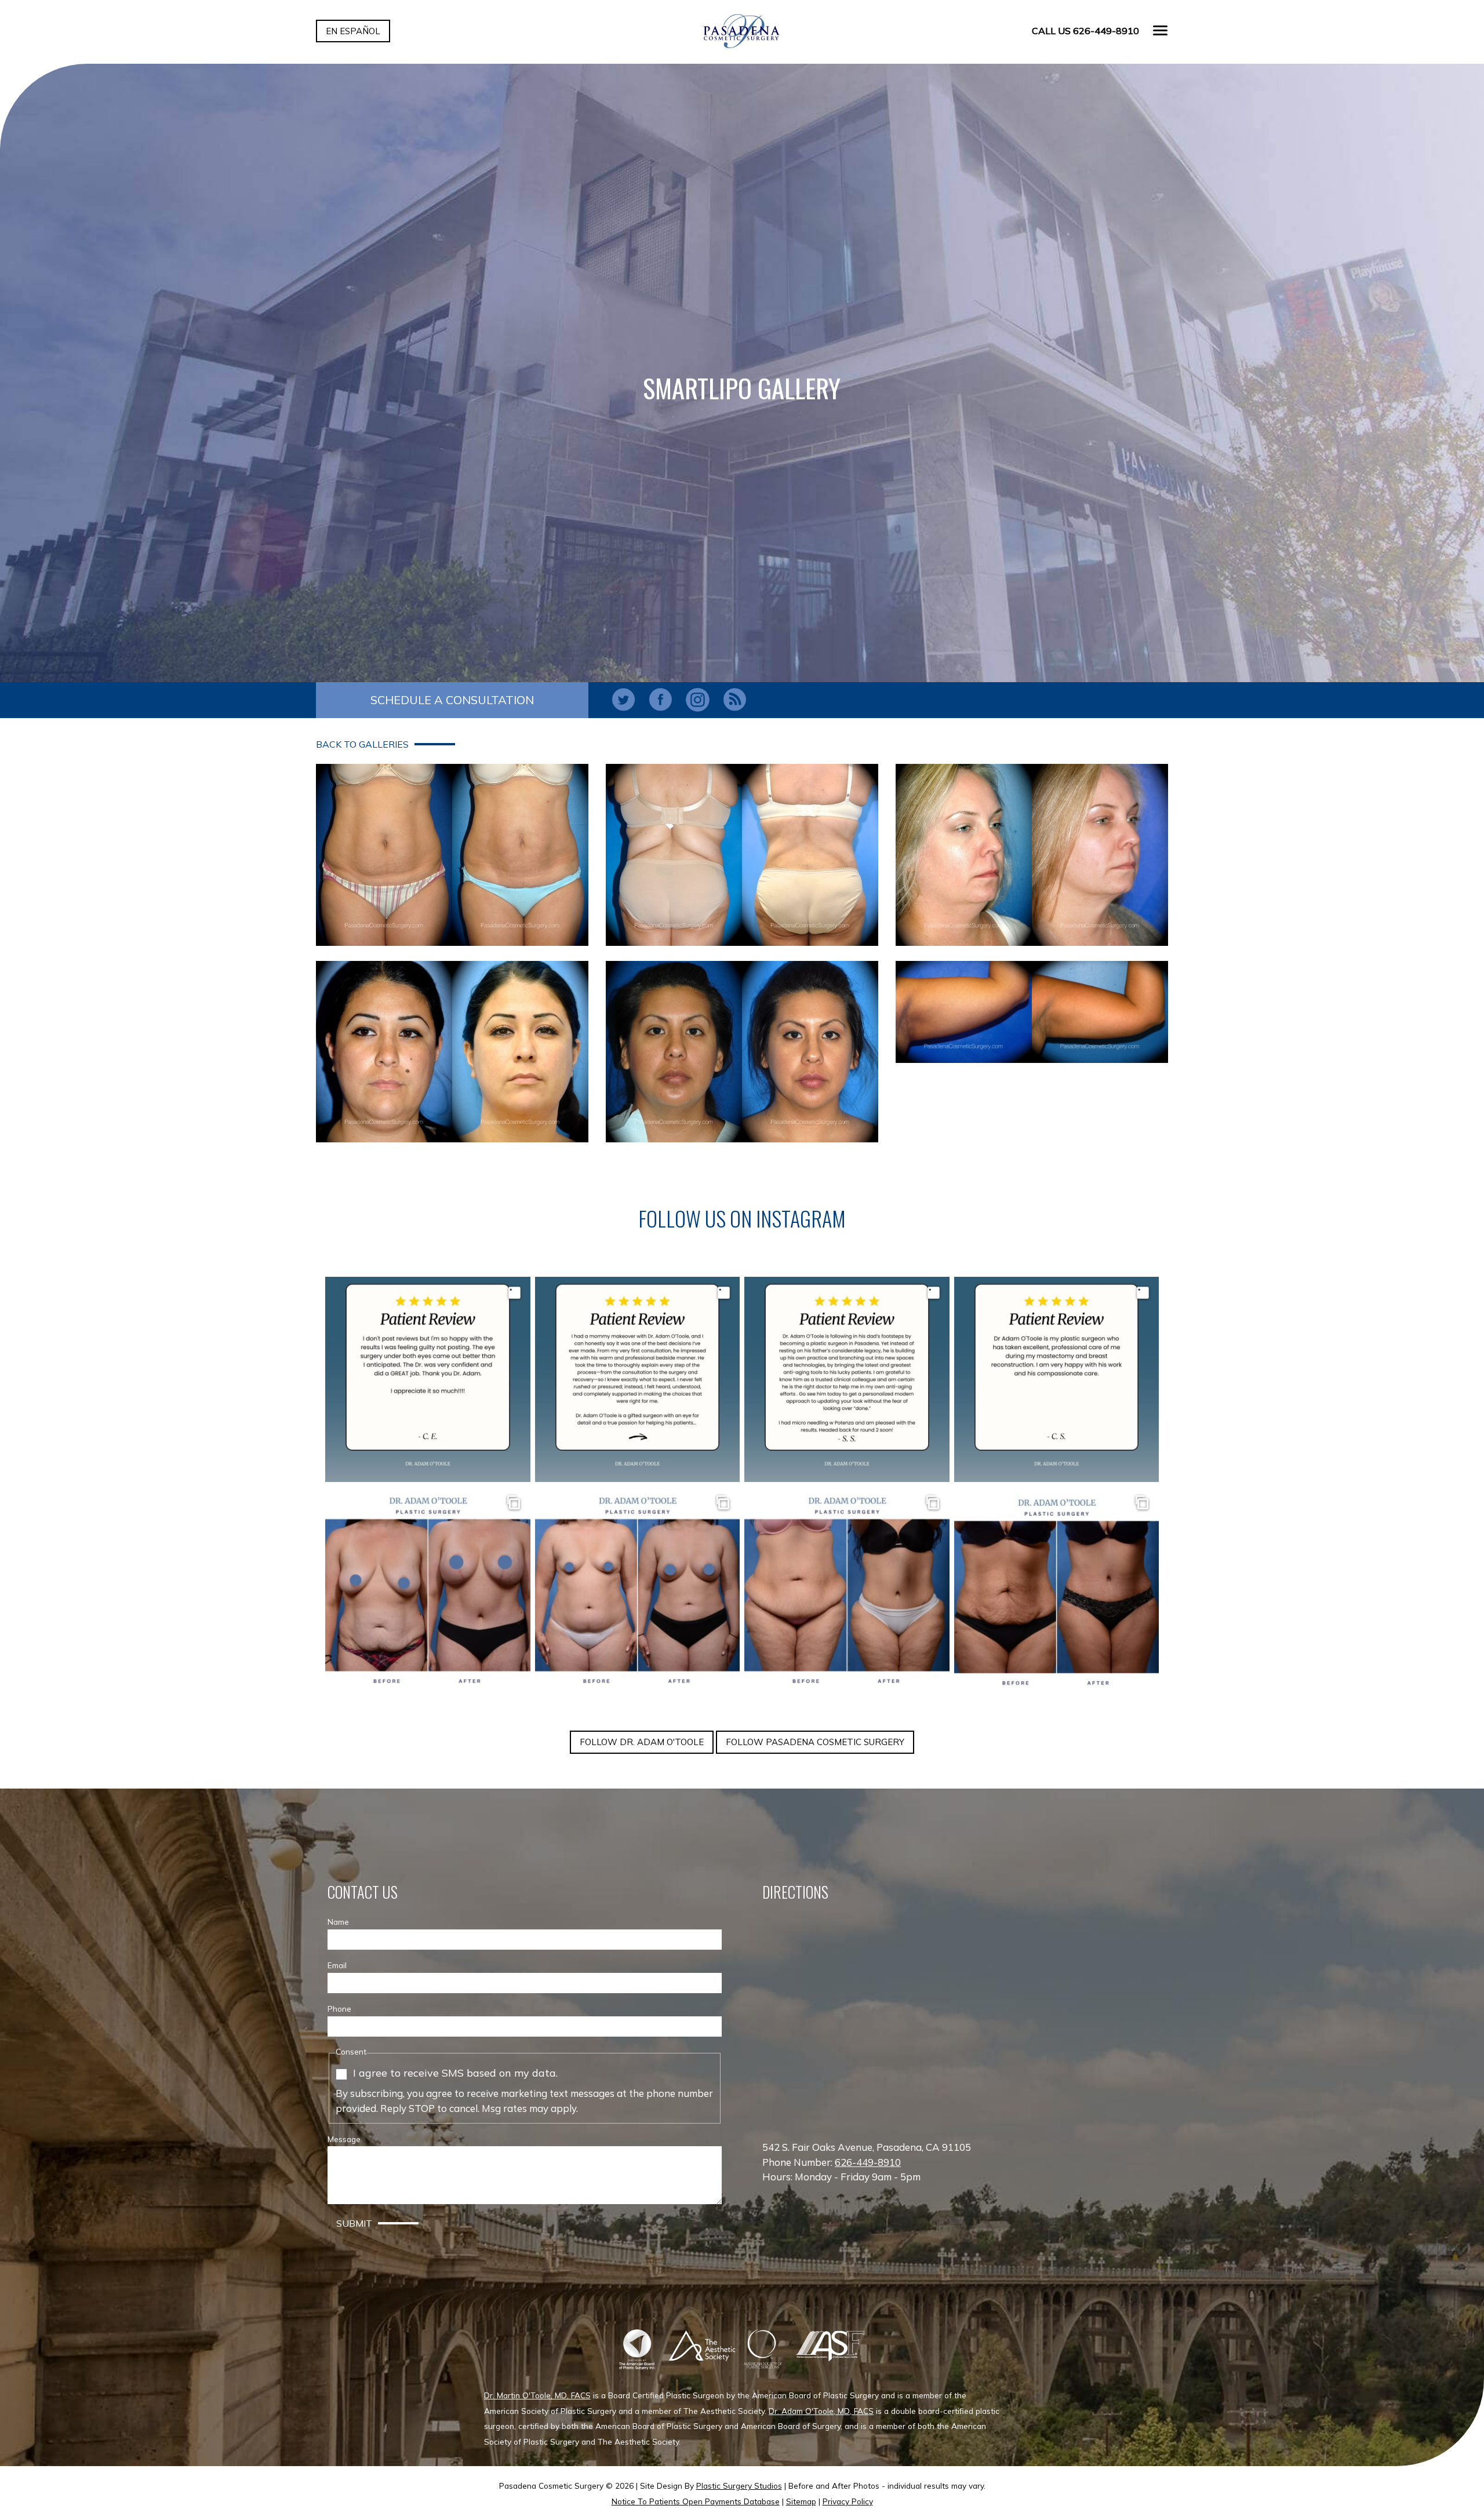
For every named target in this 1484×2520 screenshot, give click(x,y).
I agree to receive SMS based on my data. (455, 2073)
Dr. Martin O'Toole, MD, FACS (537, 2395)
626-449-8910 (868, 2162)
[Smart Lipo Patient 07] (1032, 1012)
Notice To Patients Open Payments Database (696, 2501)
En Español (353, 31)
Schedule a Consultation (452, 700)
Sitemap (801, 2501)
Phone (339, 2009)
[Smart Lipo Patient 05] (742, 1052)
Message (344, 2139)
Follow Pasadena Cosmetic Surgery (815, 1742)
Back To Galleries (362, 744)
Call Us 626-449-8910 (1085, 31)
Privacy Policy (848, 2501)
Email (337, 1965)
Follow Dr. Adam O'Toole (642, 1742)
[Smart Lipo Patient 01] (452, 855)
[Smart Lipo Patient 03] (1032, 855)
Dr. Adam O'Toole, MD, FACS (821, 2411)
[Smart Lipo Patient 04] (452, 1052)
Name (338, 1922)
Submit (354, 2223)
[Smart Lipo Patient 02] (742, 855)
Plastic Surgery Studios (739, 2486)
